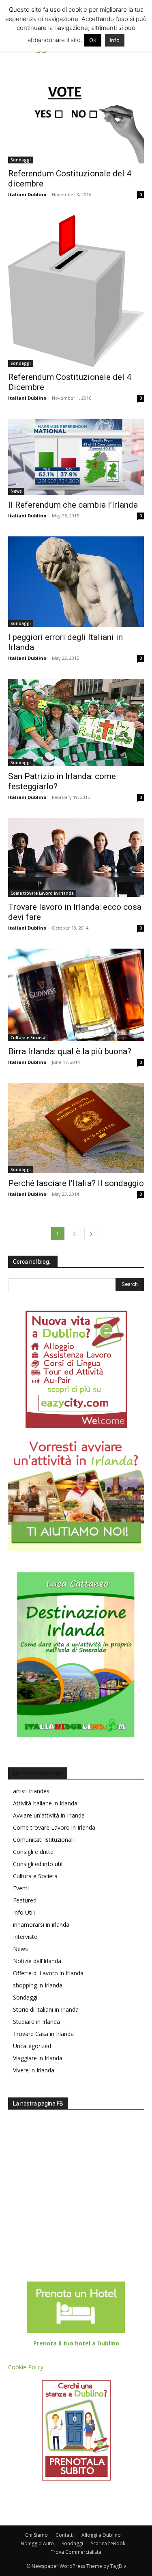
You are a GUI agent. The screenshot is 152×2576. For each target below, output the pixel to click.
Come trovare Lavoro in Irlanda (42, 893)
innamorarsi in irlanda (41, 1925)
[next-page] (91, 1234)
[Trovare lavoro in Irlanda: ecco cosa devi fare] (76, 857)
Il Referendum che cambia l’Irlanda (73, 505)
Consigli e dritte (33, 1852)
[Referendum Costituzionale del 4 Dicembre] (76, 291)
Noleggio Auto (37, 2543)
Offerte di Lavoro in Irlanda (48, 1973)
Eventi (21, 1888)
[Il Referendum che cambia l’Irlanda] (76, 457)
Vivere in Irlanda (34, 2070)
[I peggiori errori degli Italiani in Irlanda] (76, 582)
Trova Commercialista (76, 2552)
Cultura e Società (28, 1038)
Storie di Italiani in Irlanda (46, 2009)
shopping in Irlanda (38, 1985)
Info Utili (24, 1912)
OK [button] (93, 40)
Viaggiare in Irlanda (38, 2058)
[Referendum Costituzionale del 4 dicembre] (76, 113)
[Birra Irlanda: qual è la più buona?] (76, 995)
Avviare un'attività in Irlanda (49, 1815)
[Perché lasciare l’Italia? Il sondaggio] (76, 1128)
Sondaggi (21, 160)
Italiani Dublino (27, 194)
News (16, 491)
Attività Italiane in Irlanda (45, 1803)
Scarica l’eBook (108, 2543)
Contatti (65, 2535)
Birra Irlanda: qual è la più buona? (70, 1051)
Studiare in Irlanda (36, 2022)
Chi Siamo (36, 2535)
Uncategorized (32, 2046)
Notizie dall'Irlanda (37, 1961)
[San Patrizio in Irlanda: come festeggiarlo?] (76, 722)
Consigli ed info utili (38, 1864)
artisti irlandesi (32, 1791)
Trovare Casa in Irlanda (43, 2034)
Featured (25, 1900)
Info (115, 40)
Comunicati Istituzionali (43, 1840)
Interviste (25, 1937)
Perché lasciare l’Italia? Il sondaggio (76, 1183)
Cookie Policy (26, 2367)
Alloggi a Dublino (101, 2535)
